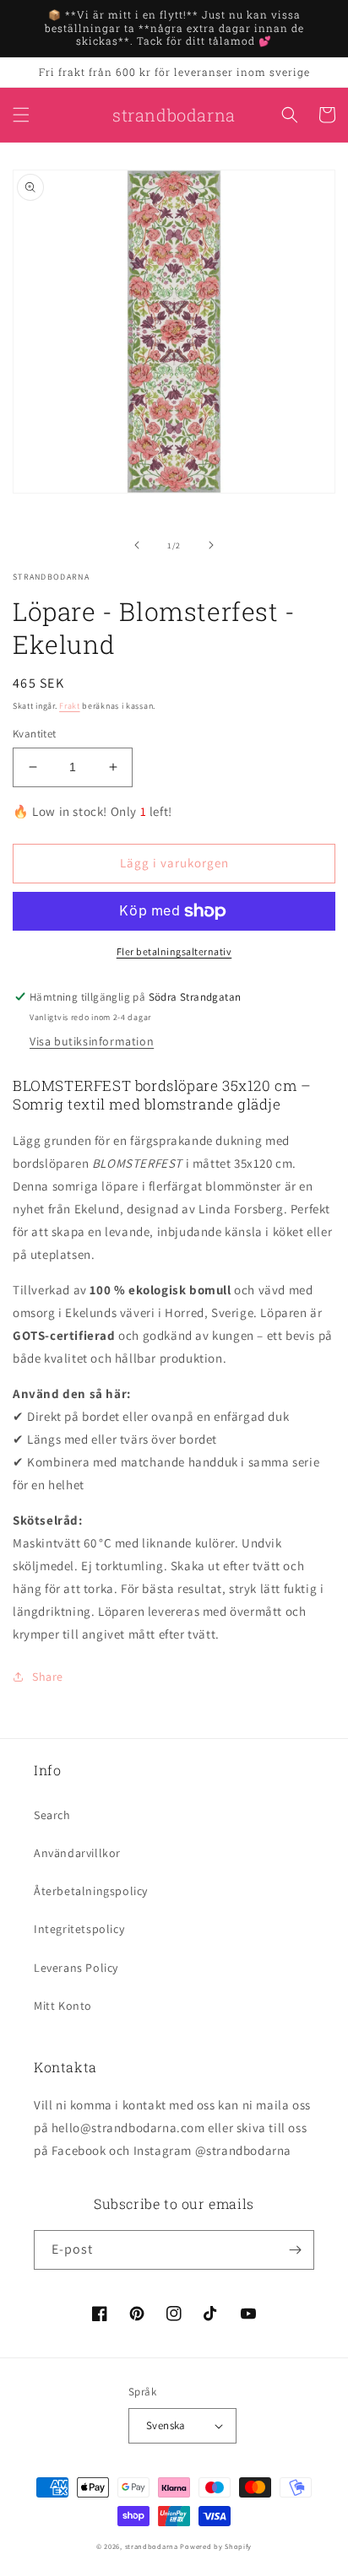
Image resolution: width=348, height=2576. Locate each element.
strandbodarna (152, 2546)
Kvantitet (35, 734)
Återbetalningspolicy (91, 1891)
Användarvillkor (77, 1853)
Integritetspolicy (79, 1929)
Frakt (70, 706)
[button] (21, 115)
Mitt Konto (63, 2006)
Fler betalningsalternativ (174, 951)
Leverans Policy (76, 1968)
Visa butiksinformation (92, 1041)
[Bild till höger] (211, 545)
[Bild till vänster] (137, 545)
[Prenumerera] (295, 2250)
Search (52, 1815)
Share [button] (48, 1677)
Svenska (166, 2425)
